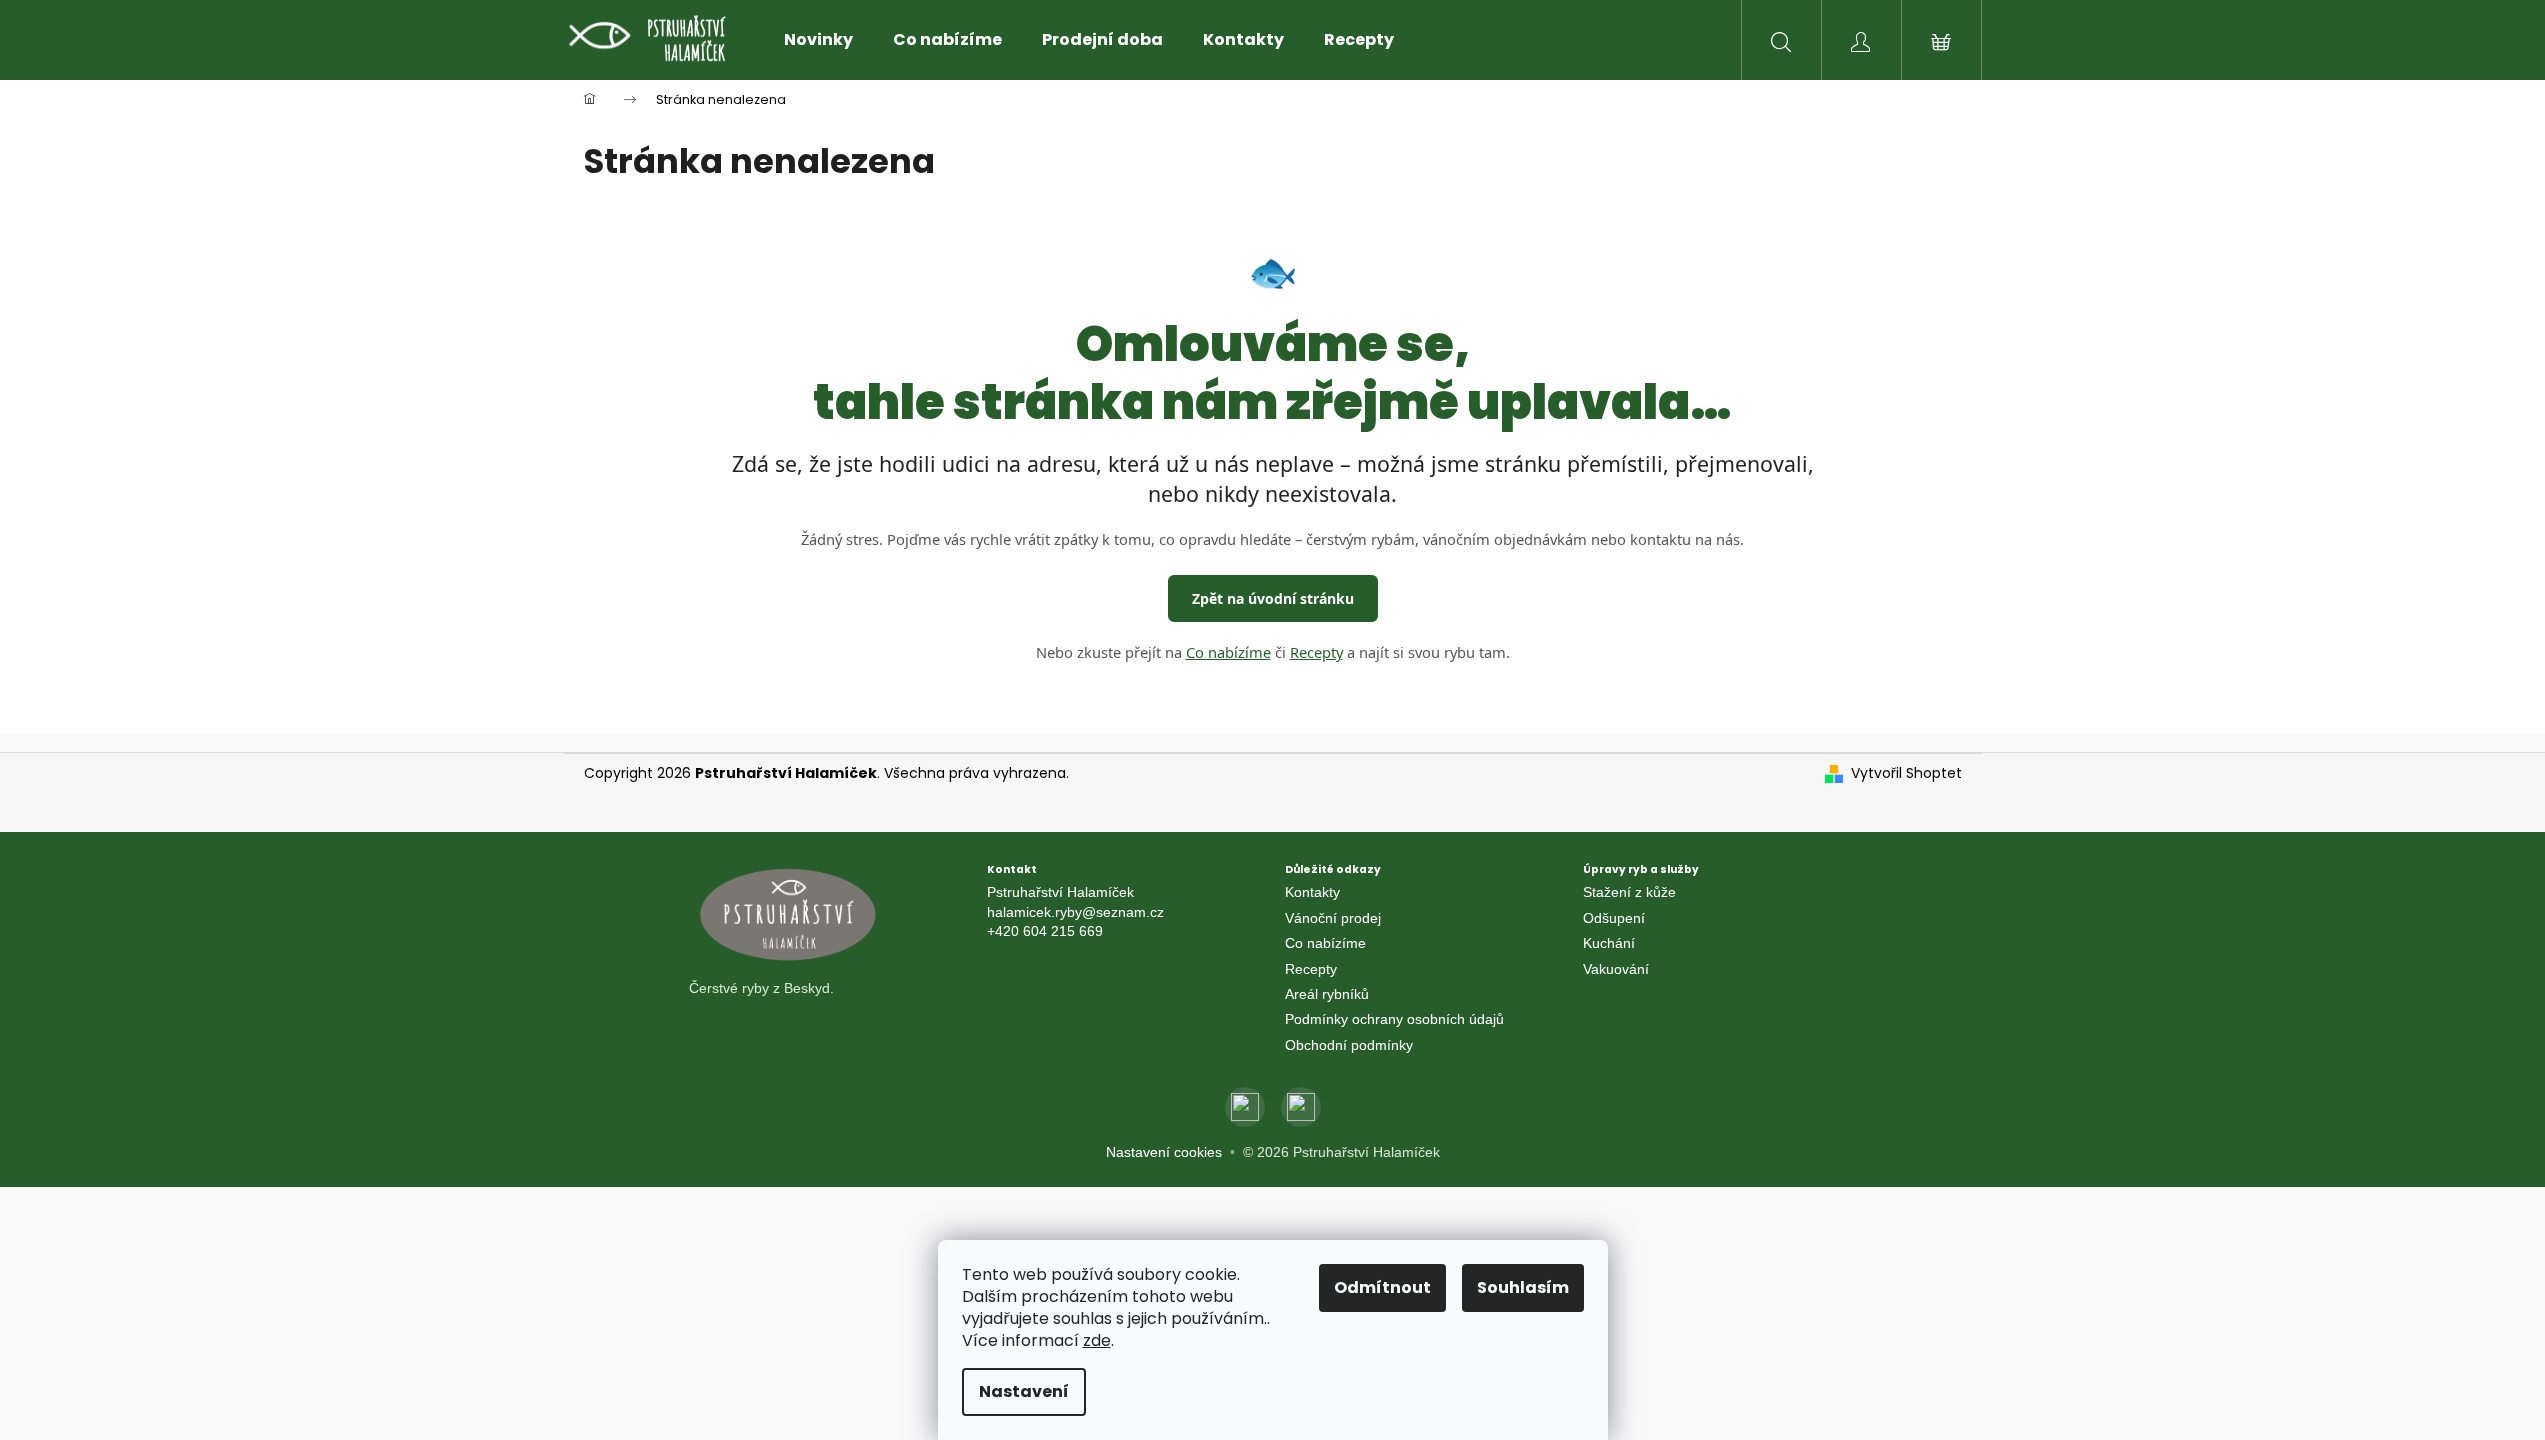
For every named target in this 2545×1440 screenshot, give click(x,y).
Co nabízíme (1228, 652)
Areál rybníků (1327, 994)
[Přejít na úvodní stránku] (826, 915)
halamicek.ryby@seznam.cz (1075, 912)
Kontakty (1312, 892)
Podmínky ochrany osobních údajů (1394, 1019)
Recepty (1316, 652)
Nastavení (1024, 1391)
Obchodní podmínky (1349, 1045)
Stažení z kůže (1629, 892)
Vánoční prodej (1333, 918)
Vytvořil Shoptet (1906, 773)
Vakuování (1616, 969)
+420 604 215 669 (1045, 931)
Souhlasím (1523, 1287)
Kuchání (1609, 943)
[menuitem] (818, 40)
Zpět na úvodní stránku (1273, 598)
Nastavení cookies (1164, 1152)
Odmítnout (1382, 1287)
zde (1097, 1340)
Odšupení (1614, 918)
